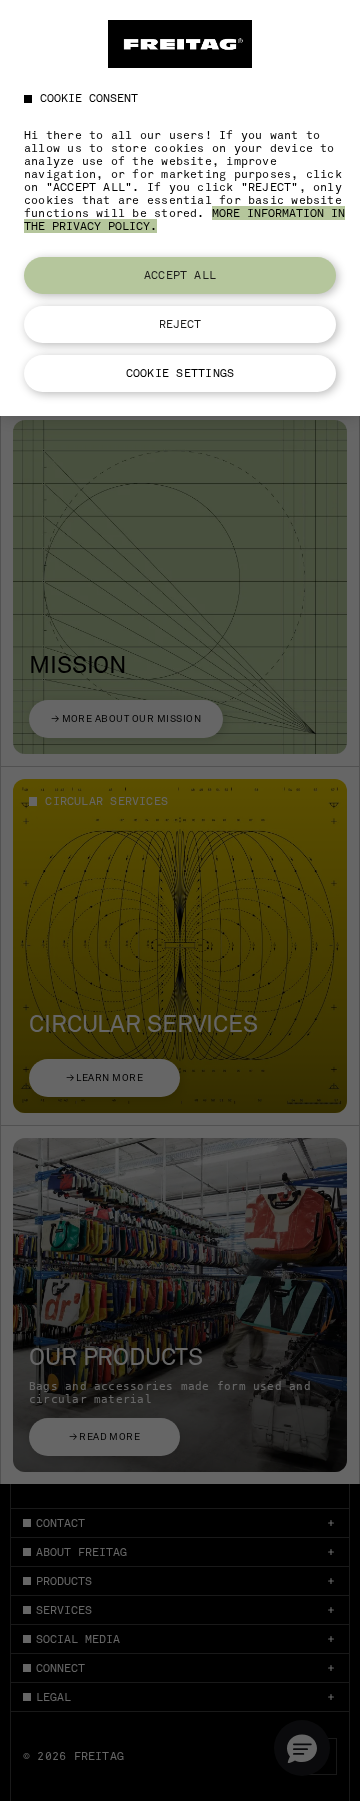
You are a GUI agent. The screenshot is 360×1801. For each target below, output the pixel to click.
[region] (180, 208)
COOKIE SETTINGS (180, 373)
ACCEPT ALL (180, 275)
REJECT (180, 324)
